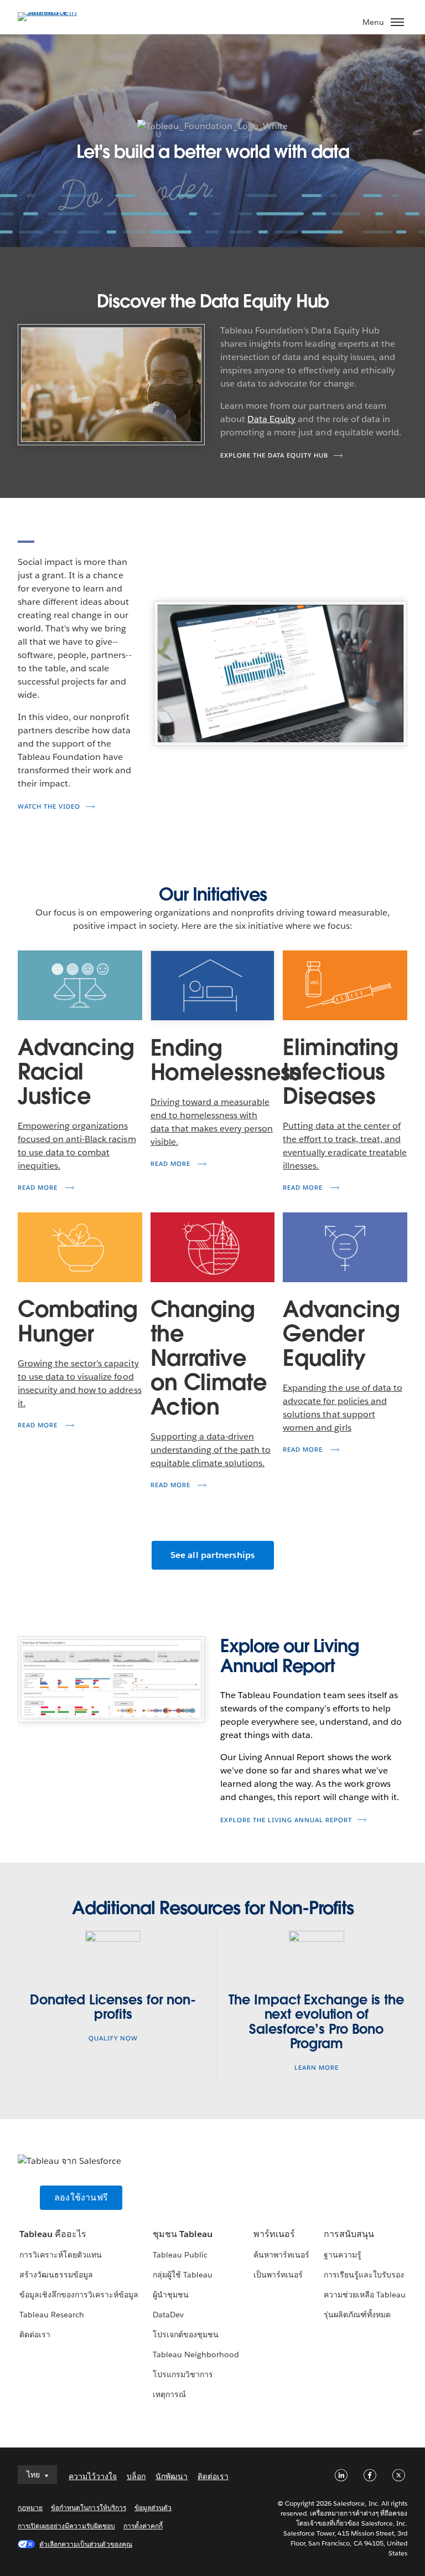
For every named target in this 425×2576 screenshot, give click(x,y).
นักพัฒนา (172, 2476)
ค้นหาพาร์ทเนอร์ (281, 2255)
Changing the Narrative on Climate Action (209, 1358)
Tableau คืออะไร (53, 2234)
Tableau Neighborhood (196, 2354)
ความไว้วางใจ (93, 2476)
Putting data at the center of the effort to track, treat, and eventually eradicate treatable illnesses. (345, 1146)
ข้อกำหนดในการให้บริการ (89, 2508)
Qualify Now (113, 2038)
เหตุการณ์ (169, 2394)
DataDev (168, 2315)
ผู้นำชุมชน (171, 2295)
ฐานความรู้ (343, 2255)
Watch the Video (49, 807)
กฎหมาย (30, 2508)
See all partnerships (213, 1555)
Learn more (317, 2068)
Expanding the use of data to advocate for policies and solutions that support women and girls (343, 1408)
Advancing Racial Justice (76, 1072)
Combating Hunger (77, 1322)
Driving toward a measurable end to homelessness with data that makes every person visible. (212, 1122)
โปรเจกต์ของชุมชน (186, 2335)
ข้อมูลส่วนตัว (153, 2508)
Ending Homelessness (213, 1060)
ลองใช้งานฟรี (81, 2197)
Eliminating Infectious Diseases (340, 1072)
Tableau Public (180, 2255)
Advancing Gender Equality (341, 1334)
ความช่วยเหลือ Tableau (365, 2295)
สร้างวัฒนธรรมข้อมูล (56, 2275)
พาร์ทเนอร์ (274, 2234)
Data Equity (271, 419)
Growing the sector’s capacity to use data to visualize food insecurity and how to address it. (80, 1383)
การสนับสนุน (349, 2234)
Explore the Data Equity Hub (274, 456)
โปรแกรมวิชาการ (183, 2374)
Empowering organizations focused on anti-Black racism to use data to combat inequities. (77, 1146)
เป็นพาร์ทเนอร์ (278, 2275)
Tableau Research (52, 2315)
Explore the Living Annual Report (286, 1820)
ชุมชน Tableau (183, 2234)
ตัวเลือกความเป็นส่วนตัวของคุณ (86, 2544)
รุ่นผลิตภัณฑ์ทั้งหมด (357, 2315)
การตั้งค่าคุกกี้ (143, 2526)
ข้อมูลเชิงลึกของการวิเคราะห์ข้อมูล (79, 2295)
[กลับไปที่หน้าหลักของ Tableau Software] (56, 12)
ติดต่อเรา (35, 2335)
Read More (39, 1188)
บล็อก (136, 2476)
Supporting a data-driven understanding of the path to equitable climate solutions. (211, 1450)
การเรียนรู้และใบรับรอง (364, 2275)
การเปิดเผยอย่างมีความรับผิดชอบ (66, 2526)
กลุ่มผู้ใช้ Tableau (183, 2275)
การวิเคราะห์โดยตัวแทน (61, 2255)
